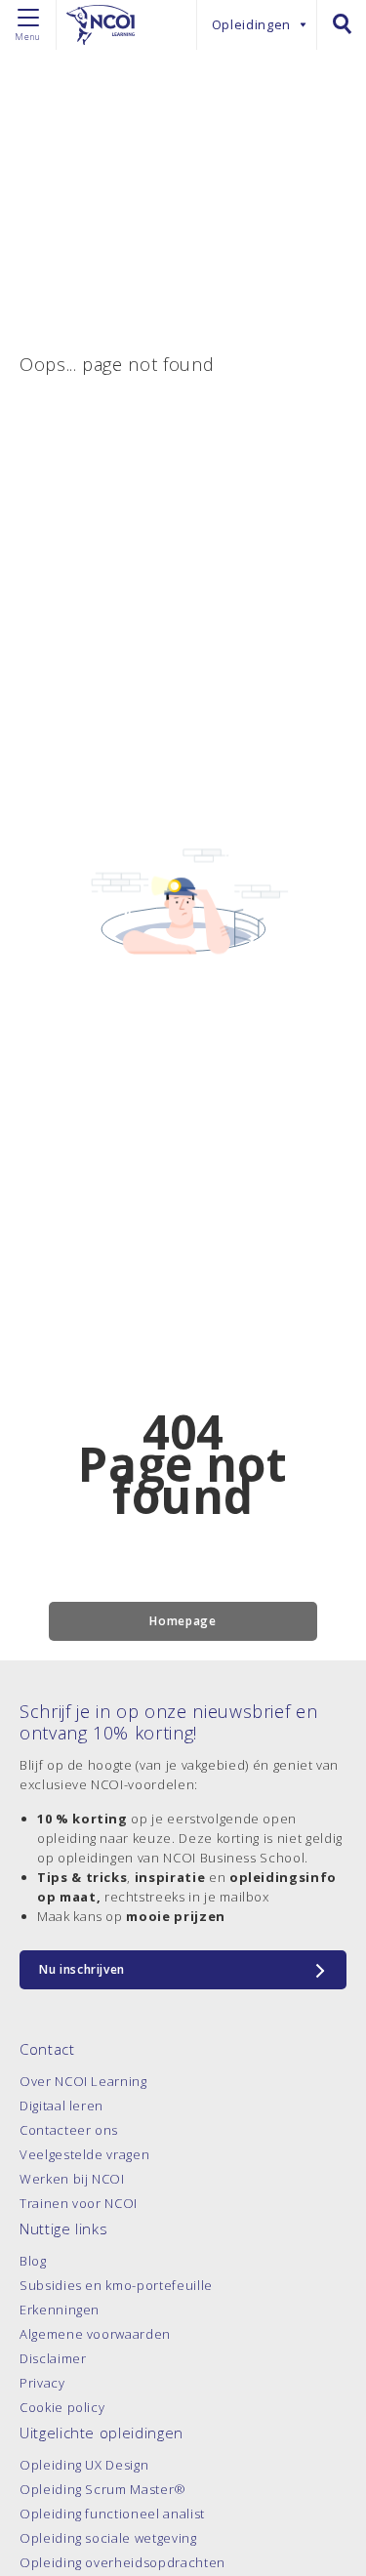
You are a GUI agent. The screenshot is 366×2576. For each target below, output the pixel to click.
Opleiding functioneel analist (112, 2514)
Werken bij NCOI (72, 2179)
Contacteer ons (69, 2130)
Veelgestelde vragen (84, 2154)
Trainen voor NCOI (79, 2203)
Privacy (42, 2383)
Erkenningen (60, 2310)
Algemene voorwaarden (95, 2334)
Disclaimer (53, 2358)
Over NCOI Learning (83, 2081)
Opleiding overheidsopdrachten (122, 2562)
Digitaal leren (61, 2106)
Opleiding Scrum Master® (103, 2489)
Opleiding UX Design (84, 2465)
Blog (33, 2261)
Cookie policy (62, 2407)
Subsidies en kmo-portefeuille (116, 2285)
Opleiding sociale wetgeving (108, 2538)
